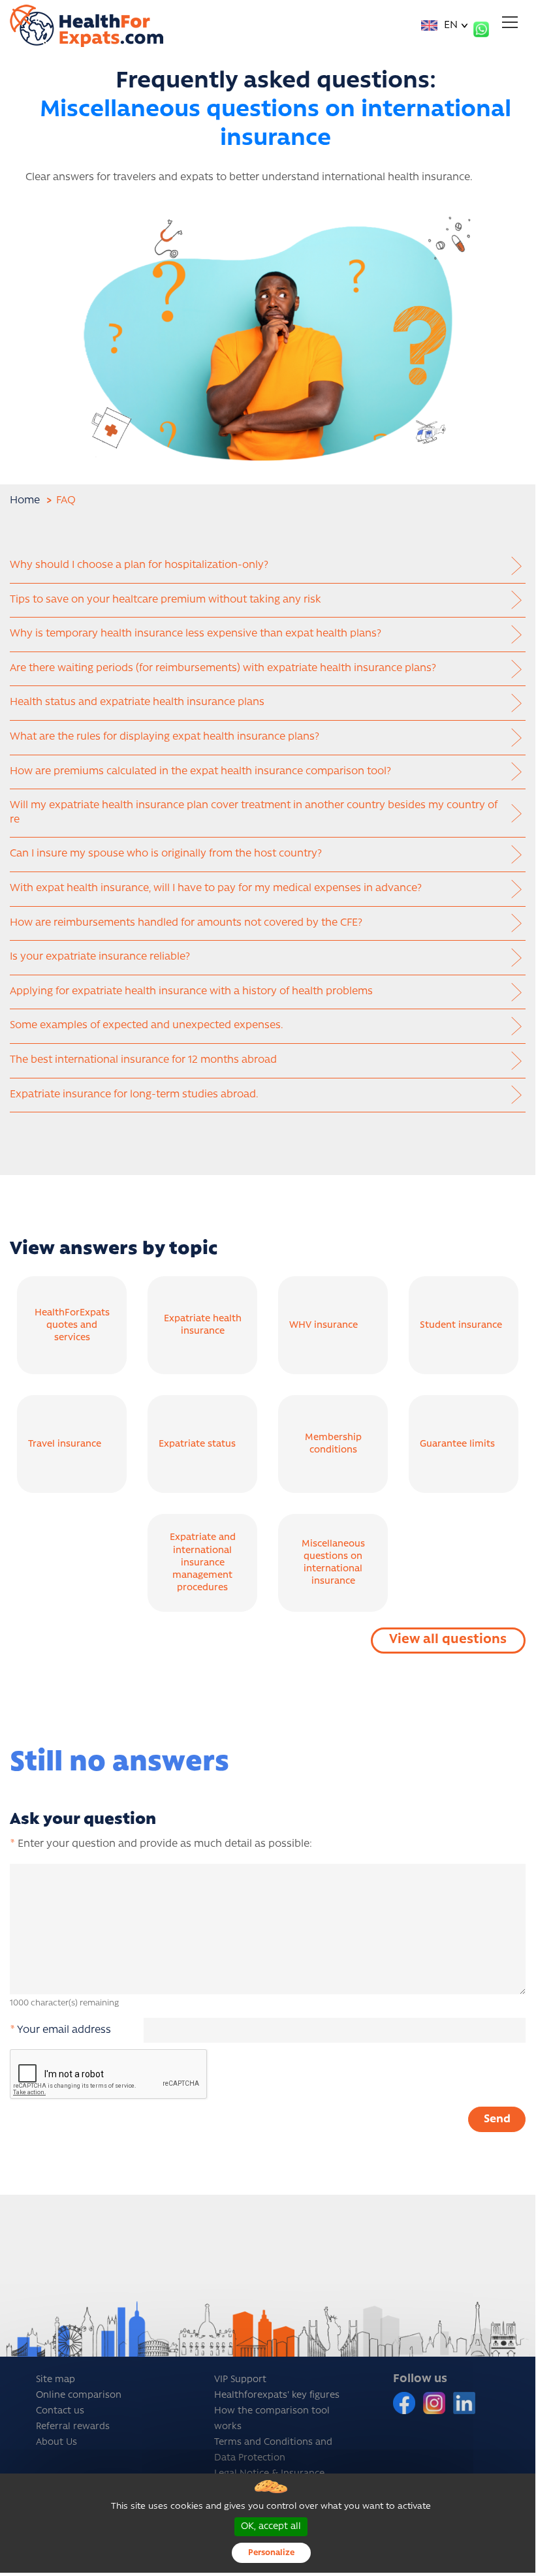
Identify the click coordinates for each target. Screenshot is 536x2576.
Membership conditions (333, 1444)
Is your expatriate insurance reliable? (100, 957)
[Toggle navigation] (510, 22)
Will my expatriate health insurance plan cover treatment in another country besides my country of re (254, 813)
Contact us (60, 2411)
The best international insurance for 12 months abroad (143, 1060)
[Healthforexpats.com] (87, 26)
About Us (56, 2442)
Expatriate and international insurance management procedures (203, 1563)
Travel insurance (65, 1444)
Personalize (271, 2553)
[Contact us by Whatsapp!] (481, 29)
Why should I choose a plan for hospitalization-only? (139, 565)
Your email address (60, 2030)
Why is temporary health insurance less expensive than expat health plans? (196, 634)
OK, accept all (271, 2527)
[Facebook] (405, 2403)
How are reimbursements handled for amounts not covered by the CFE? (186, 923)
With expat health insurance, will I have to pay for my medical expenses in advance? (216, 888)
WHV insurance (323, 1326)
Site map (55, 2380)
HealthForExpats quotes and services (72, 1326)
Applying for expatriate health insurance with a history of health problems (191, 992)
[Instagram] (435, 2403)
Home (25, 501)
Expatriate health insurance (203, 1325)
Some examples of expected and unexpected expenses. (147, 1026)
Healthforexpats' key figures (277, 2395)
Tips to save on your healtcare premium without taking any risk (166, 600)
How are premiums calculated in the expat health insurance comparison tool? (200, 772)
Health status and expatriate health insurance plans (137, 702)
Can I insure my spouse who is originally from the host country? (166, 854)
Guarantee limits (457, 1444)
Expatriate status (197, 1444)
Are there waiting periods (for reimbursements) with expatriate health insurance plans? (223, 668)
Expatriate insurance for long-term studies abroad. (134, 1095)
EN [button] (449, 25)
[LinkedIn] (464, 2403)
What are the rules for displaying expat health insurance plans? (165, 737)
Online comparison (79, 2395)
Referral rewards (73, 2427)
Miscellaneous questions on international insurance (333, 1563)
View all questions (448, 1640)
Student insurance (461, 1326)
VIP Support (240, 2380)
